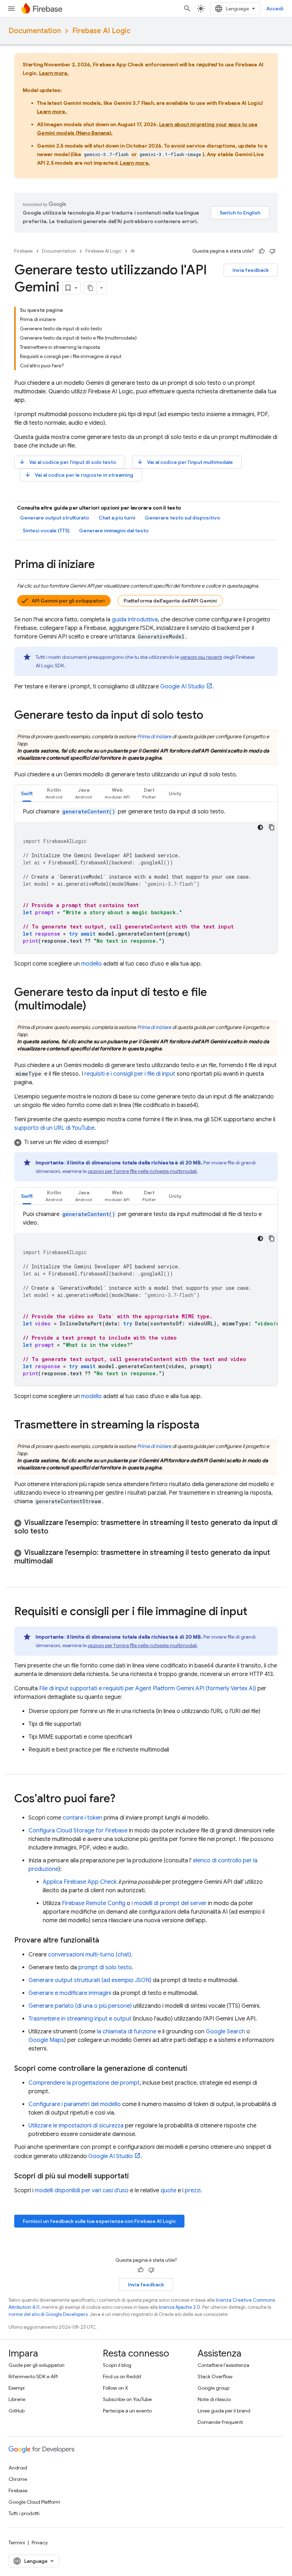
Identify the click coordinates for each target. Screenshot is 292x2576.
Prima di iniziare (154, 736)
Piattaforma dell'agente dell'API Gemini (170, 601)
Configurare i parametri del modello (75, 2104)
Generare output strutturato (54, 518)
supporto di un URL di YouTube (54, 1128)
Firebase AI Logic (101, 31)
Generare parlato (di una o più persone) (80, 2006)
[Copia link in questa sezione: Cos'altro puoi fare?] (122, 1799)
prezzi (193, 2190)
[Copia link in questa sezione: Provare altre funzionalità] (106, 1940)
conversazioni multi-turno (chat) (90, 1955)
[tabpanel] (146, 880)
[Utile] (262, 251)
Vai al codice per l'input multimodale (185, 462)
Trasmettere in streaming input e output (80, 2019)
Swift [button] (27, 793)
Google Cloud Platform (34, 2502)
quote (168, 2190)
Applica (80, 1882)
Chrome (18, 2479)
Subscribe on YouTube (127, 2399)
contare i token (82, 1818)
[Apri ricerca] (187, 9)
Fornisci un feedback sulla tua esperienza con (99, 2221)
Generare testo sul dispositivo (182, 518)
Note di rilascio (214, 2399)
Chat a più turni (117, 518)
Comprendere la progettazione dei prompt (84, 2083)
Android (18, 2468)
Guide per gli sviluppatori (36, 2365)
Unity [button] (175, 793)
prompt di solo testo (105, 1967)
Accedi (275, 9)
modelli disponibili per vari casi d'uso (82, 2190)
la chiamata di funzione (127, 2032)
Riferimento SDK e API (33, 2376)
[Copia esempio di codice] (272, 827)
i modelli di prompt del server (169, 1903)
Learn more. (54, 73)
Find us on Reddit (122, 2376)
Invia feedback (251, 270)
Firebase (24, 251)
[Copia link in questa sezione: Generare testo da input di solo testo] (210, 716)
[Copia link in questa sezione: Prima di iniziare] (102, 565)
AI (133, 251)
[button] (54, 793)
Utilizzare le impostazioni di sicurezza (76, 2126)
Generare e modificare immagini (70, 1993)
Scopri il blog (117, 2365)
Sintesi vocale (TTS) (46, 531)
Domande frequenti (220, 2422)
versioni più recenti (201, 657)
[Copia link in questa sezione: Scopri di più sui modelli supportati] (136, 2176)
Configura (78, 1831)
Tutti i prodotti (24, 2513)
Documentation (35, 31)
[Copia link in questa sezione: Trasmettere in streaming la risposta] (207, 1426)
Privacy (40, 2543)
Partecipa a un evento (127, 2411)
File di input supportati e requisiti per (148, 1688)
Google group (213, 2388)
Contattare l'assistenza (223, 2365)
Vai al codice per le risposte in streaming (79, 475)
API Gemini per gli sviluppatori (68, 601)
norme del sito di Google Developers (48, 2314)
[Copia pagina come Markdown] (90, 288)
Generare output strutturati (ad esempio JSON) (90, 1980)
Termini (17, 2543)
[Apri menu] (11, 9)
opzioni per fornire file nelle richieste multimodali (142, 1171)
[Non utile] (272, 251)
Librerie (17, 2399)
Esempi (17, 2388)
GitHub (17, 2411)
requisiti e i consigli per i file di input (130, 1074)
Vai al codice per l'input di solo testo (67, 462)
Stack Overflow (215, 2376)
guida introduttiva (135, 620)
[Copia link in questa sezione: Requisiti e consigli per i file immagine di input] (255, 1612)
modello (92, 964)
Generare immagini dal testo (114, 531)
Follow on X (116, 2388)
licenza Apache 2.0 (179, 2307)
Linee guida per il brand (224, 2411)
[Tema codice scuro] (260, 827)
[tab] (27, 793)
